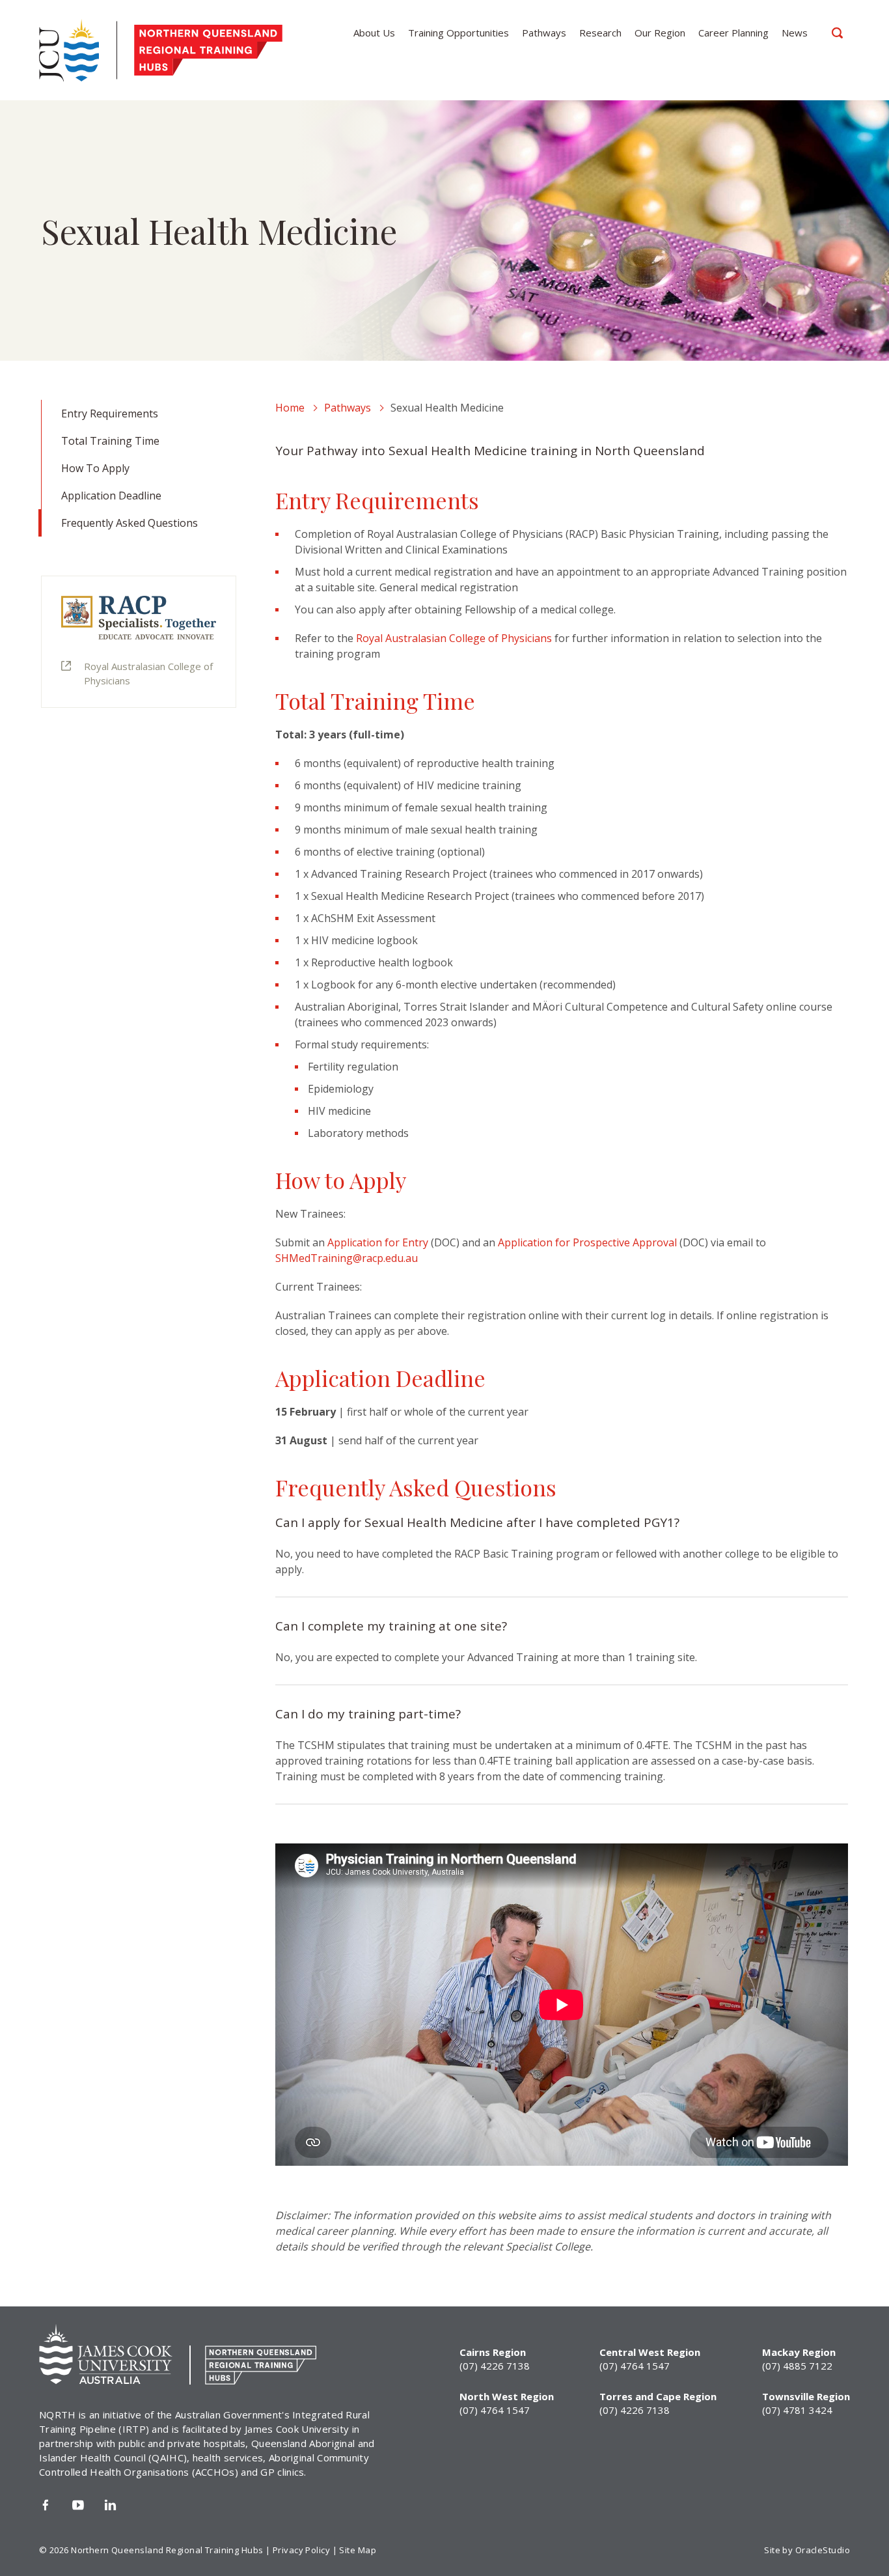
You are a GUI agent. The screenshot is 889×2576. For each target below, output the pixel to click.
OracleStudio (823, 2550)
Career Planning (733, 33)
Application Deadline (111, 496)
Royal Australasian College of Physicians (148, 673)
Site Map (358, 2550)
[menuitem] (374, 33)
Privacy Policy (301, 2550)
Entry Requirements (110, 413)
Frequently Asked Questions (130, 523)
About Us (374, 33)
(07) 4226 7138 (495, 2366)
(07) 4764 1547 (635, 2366)
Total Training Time (110, 441)
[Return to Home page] (118, 50)
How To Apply (95, 468)
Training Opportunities (458, 33)
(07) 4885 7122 (797, 2366)
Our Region (660, 33)
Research (600, 33)
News (795, 33)
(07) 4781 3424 (797, 2410)
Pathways (544, 33)
